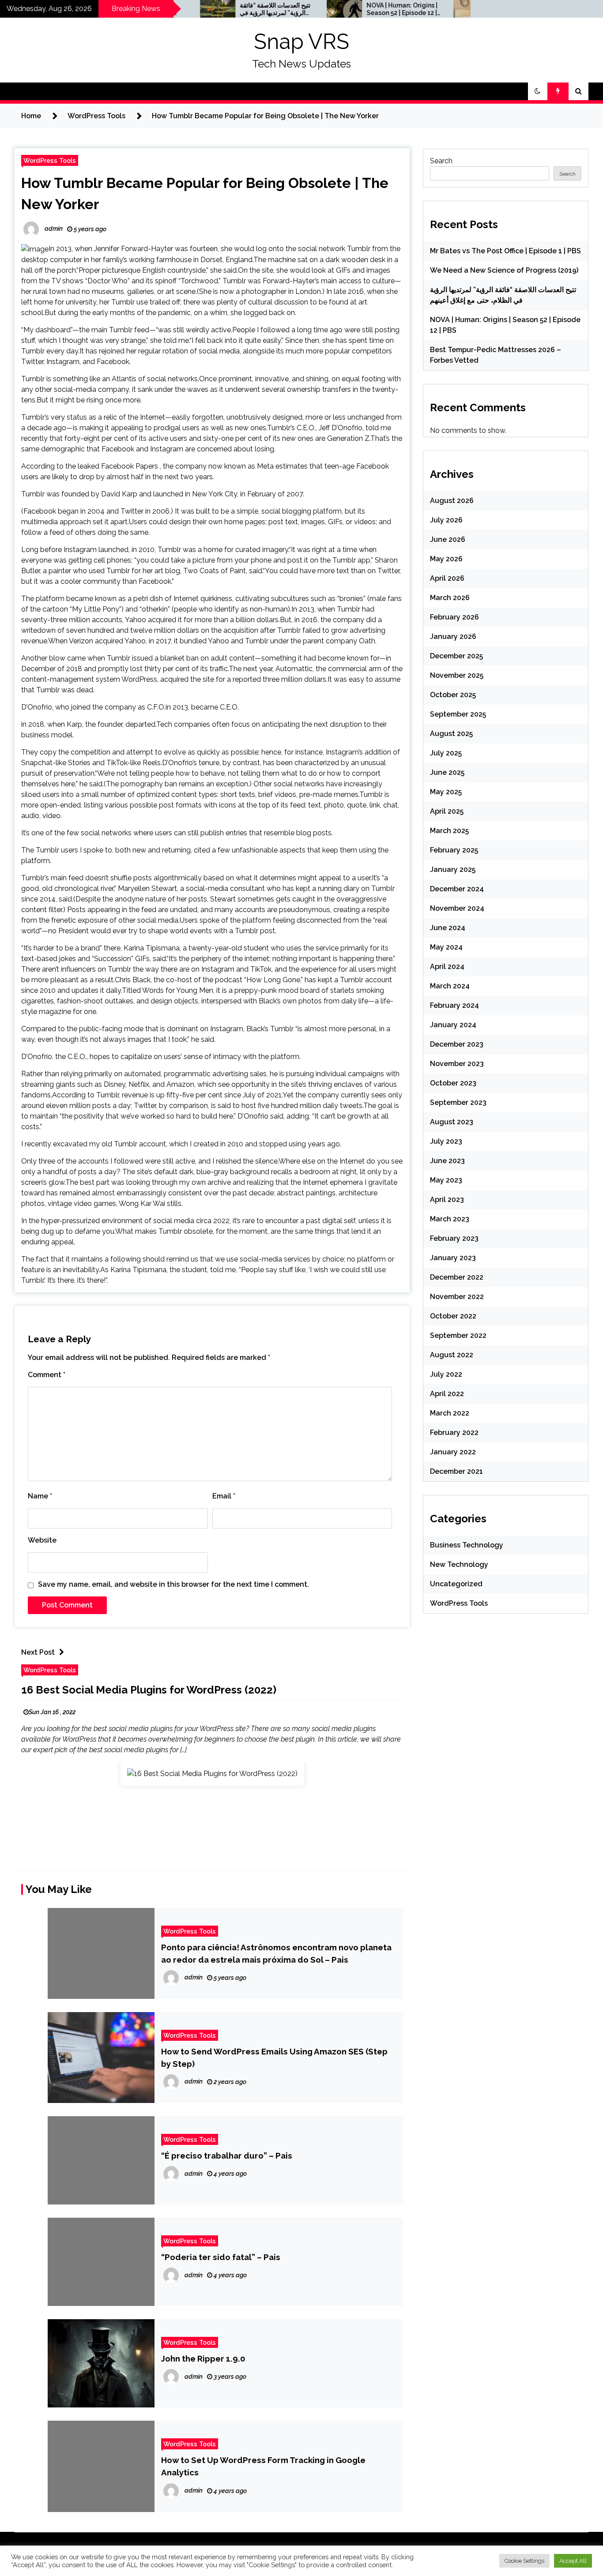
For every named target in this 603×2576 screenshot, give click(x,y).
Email (224, 1496)
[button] (538, 91)
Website (42, 1540)
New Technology (459, 1564)
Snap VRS (301, 41)
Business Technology (467, 1545)
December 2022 (457, 1277)
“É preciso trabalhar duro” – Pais (227, 2155)
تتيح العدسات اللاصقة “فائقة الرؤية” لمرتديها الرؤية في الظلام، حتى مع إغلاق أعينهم (226, 9)
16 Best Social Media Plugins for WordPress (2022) (149, 1690)
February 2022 (454, 1433)
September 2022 (458, 1335)
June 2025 (447, 772)
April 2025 (447, 811)
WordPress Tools (50, 160)
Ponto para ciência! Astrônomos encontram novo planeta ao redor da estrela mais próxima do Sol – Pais (276, 1953)
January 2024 (453, 1025)
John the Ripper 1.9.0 (203, 2358)
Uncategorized (456, 1584)
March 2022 (450, 1413)
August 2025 (451, 734)
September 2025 (458, 714)
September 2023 (458, 1102)
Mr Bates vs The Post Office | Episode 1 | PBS (505, 251)
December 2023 (457, 1044)
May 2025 (446, 792)
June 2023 (447, 1161)
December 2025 (456, 656)
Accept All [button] (573, 2561)
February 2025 (454, 850)
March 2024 (450, 986)
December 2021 (456, 1471)
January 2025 (453, 869)
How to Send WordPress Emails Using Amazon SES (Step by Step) (274, 2058)
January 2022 (453, 1452)
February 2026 (454, 617)
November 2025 (457, 675)
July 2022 (446, 1374)
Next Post (38, 1652)
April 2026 (447, 578)
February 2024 (454, 1005)
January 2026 (453, 636)
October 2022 (453, 1316)
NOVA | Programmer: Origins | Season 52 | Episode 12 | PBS (353, 9)
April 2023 (447, 1200)
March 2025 (449, 831)
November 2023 (457, 1064)
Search (441, 161)
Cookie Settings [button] (524, 2561)
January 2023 (453, 1258)
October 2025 (453, 695)
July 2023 (446, 1141)
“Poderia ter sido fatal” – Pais (221, 2257)
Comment (47, 1375)
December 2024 (457, 889)
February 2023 (454, 1238)
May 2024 (446, 947)
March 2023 (450, 1219)
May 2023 (446, 1180)
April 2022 (447, 1394)
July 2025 (446, 753)
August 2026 (452, 501)
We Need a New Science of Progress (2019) (504, 270)
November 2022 (457, 1297)
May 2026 (446, 559)
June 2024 (448, 928)
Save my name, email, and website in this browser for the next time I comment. (173, 1584)
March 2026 (450, 598)
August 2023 (452, 1122)
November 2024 (457, 908)
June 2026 (448, 539)
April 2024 (447, 967)
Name (40, 1496)
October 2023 (453, 1083)
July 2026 (446, 520)
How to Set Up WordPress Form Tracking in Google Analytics (263, 2466)
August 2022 (452, 1355)
